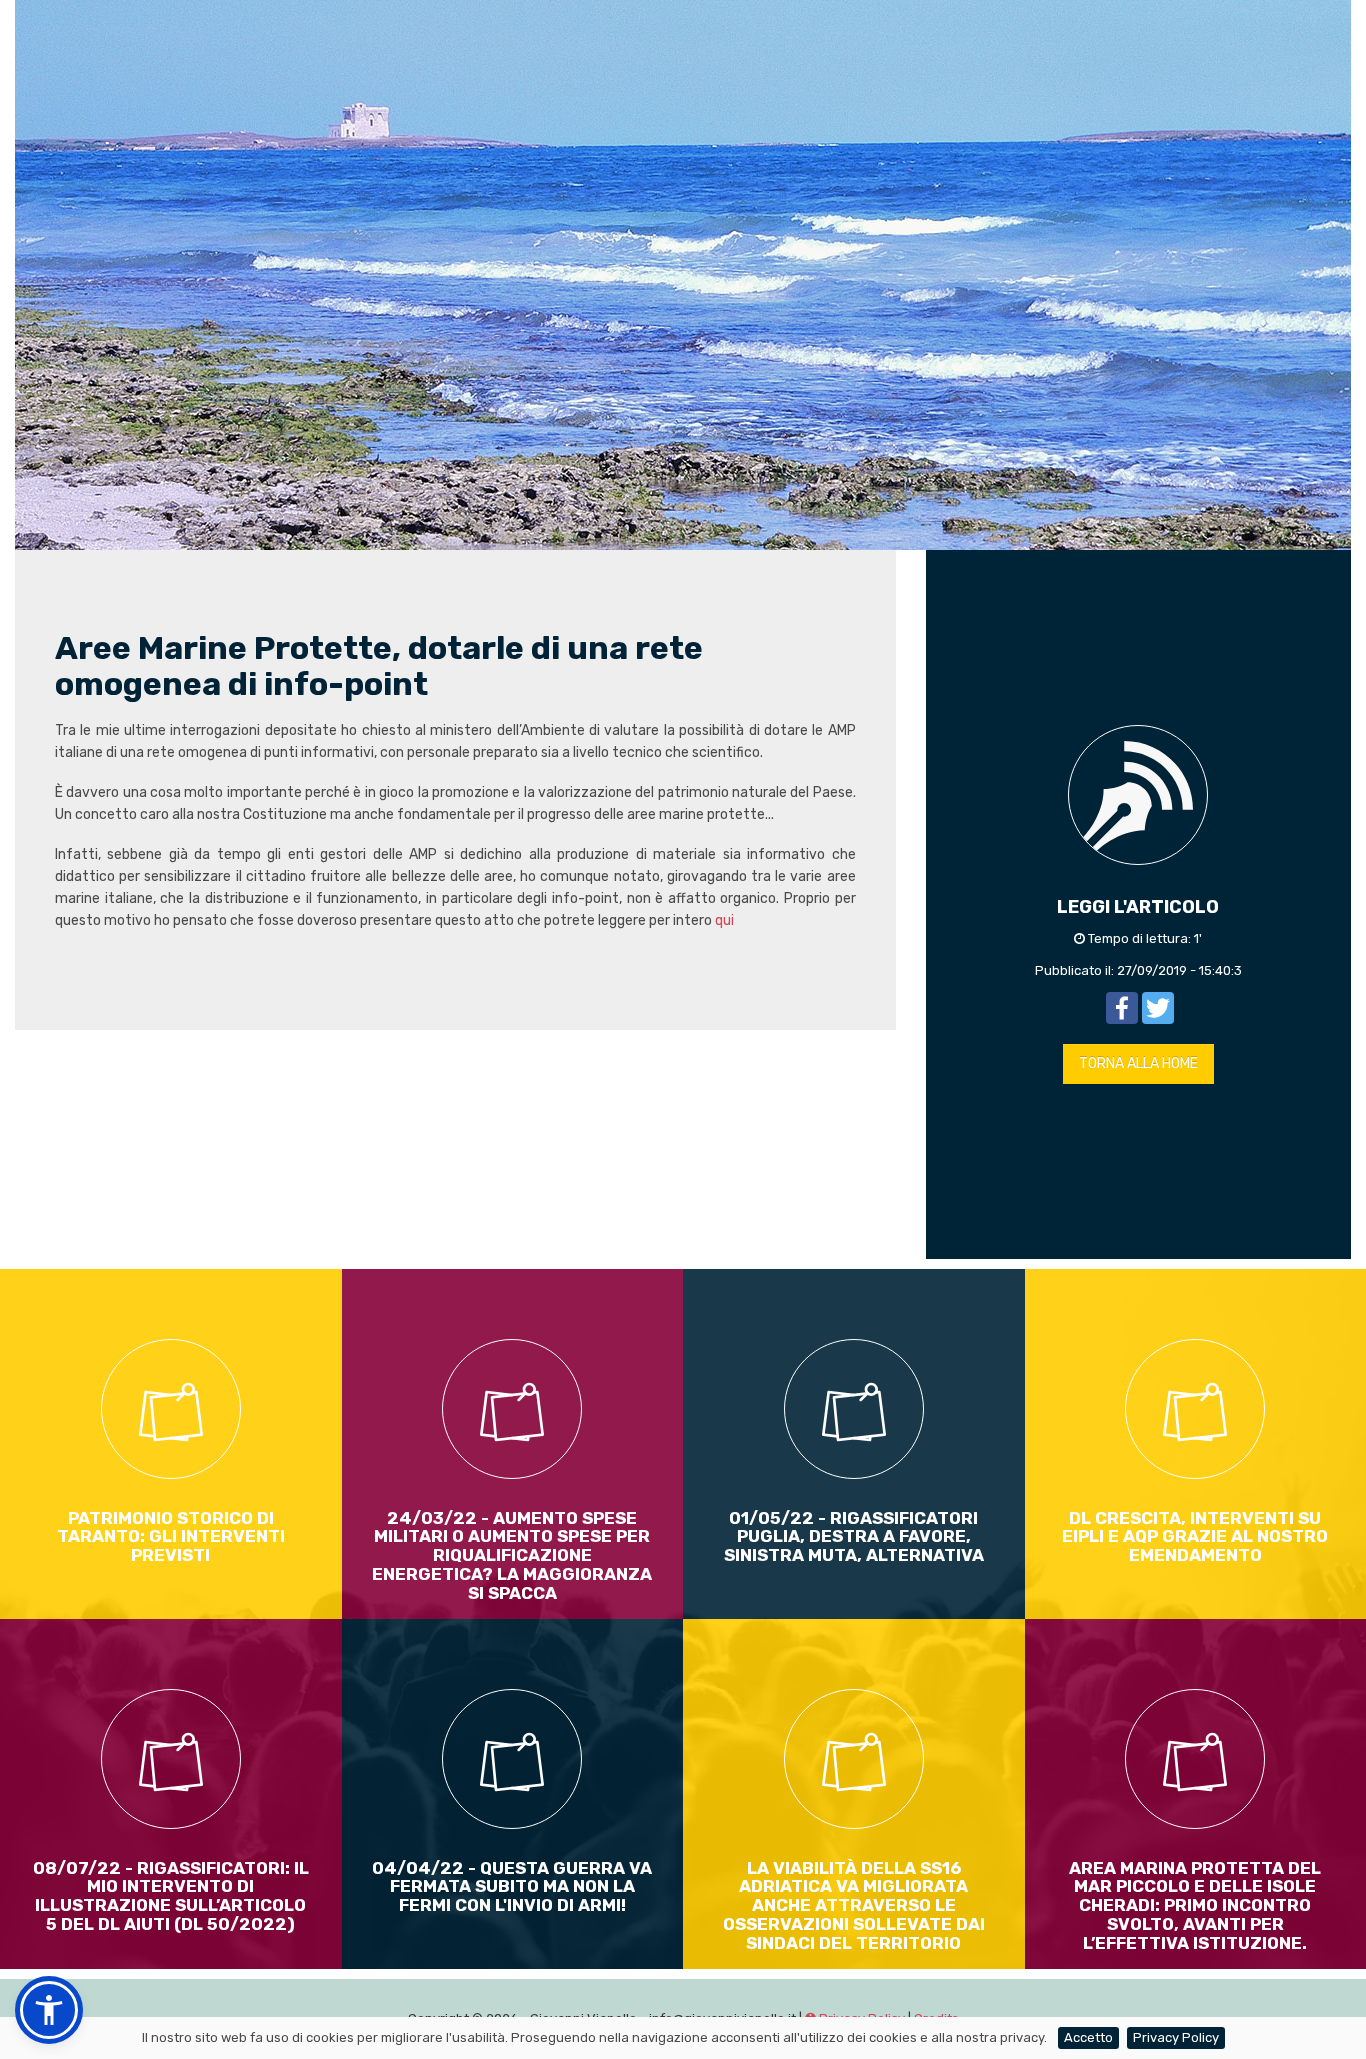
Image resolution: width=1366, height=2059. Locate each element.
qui (724, 920)
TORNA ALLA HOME (1138, 1063)
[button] (49, 2010)
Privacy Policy (1176, 2037)
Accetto (1088, 2037)
